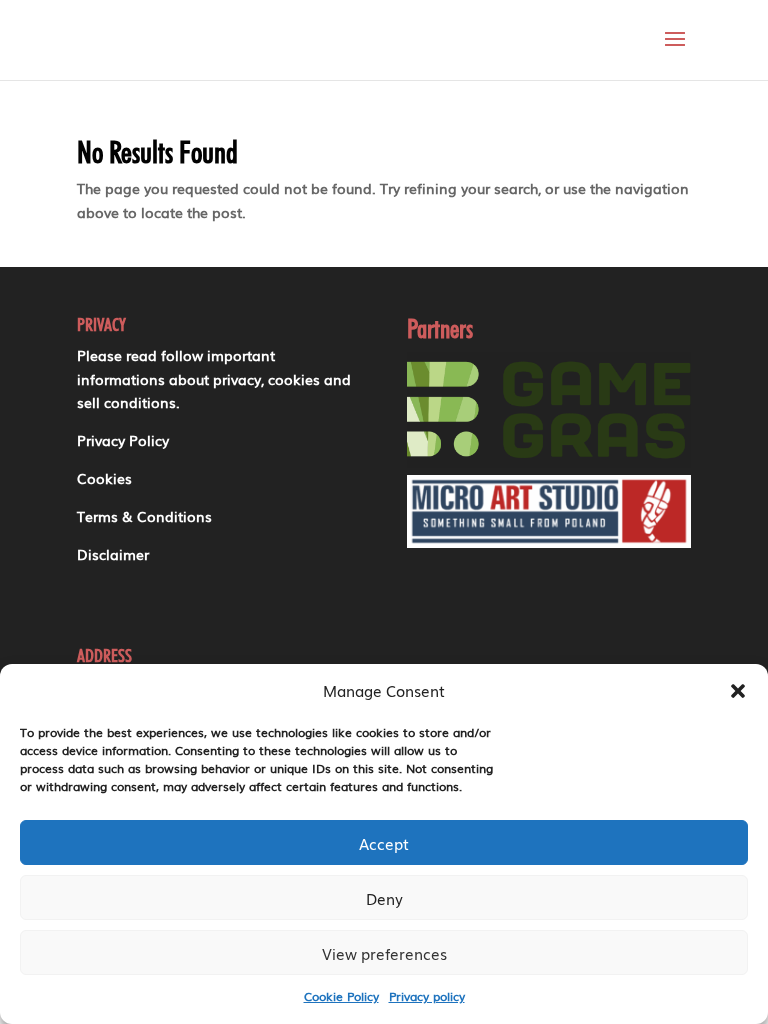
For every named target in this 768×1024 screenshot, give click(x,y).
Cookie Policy (341, 996)
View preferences (384, 953)
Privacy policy (427, 996)
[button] (738, 691)
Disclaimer (113, 554)
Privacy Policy (123, 440)
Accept (384, 843)
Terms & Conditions (144, 516)
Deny (384, 898)
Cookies (104, 478)
